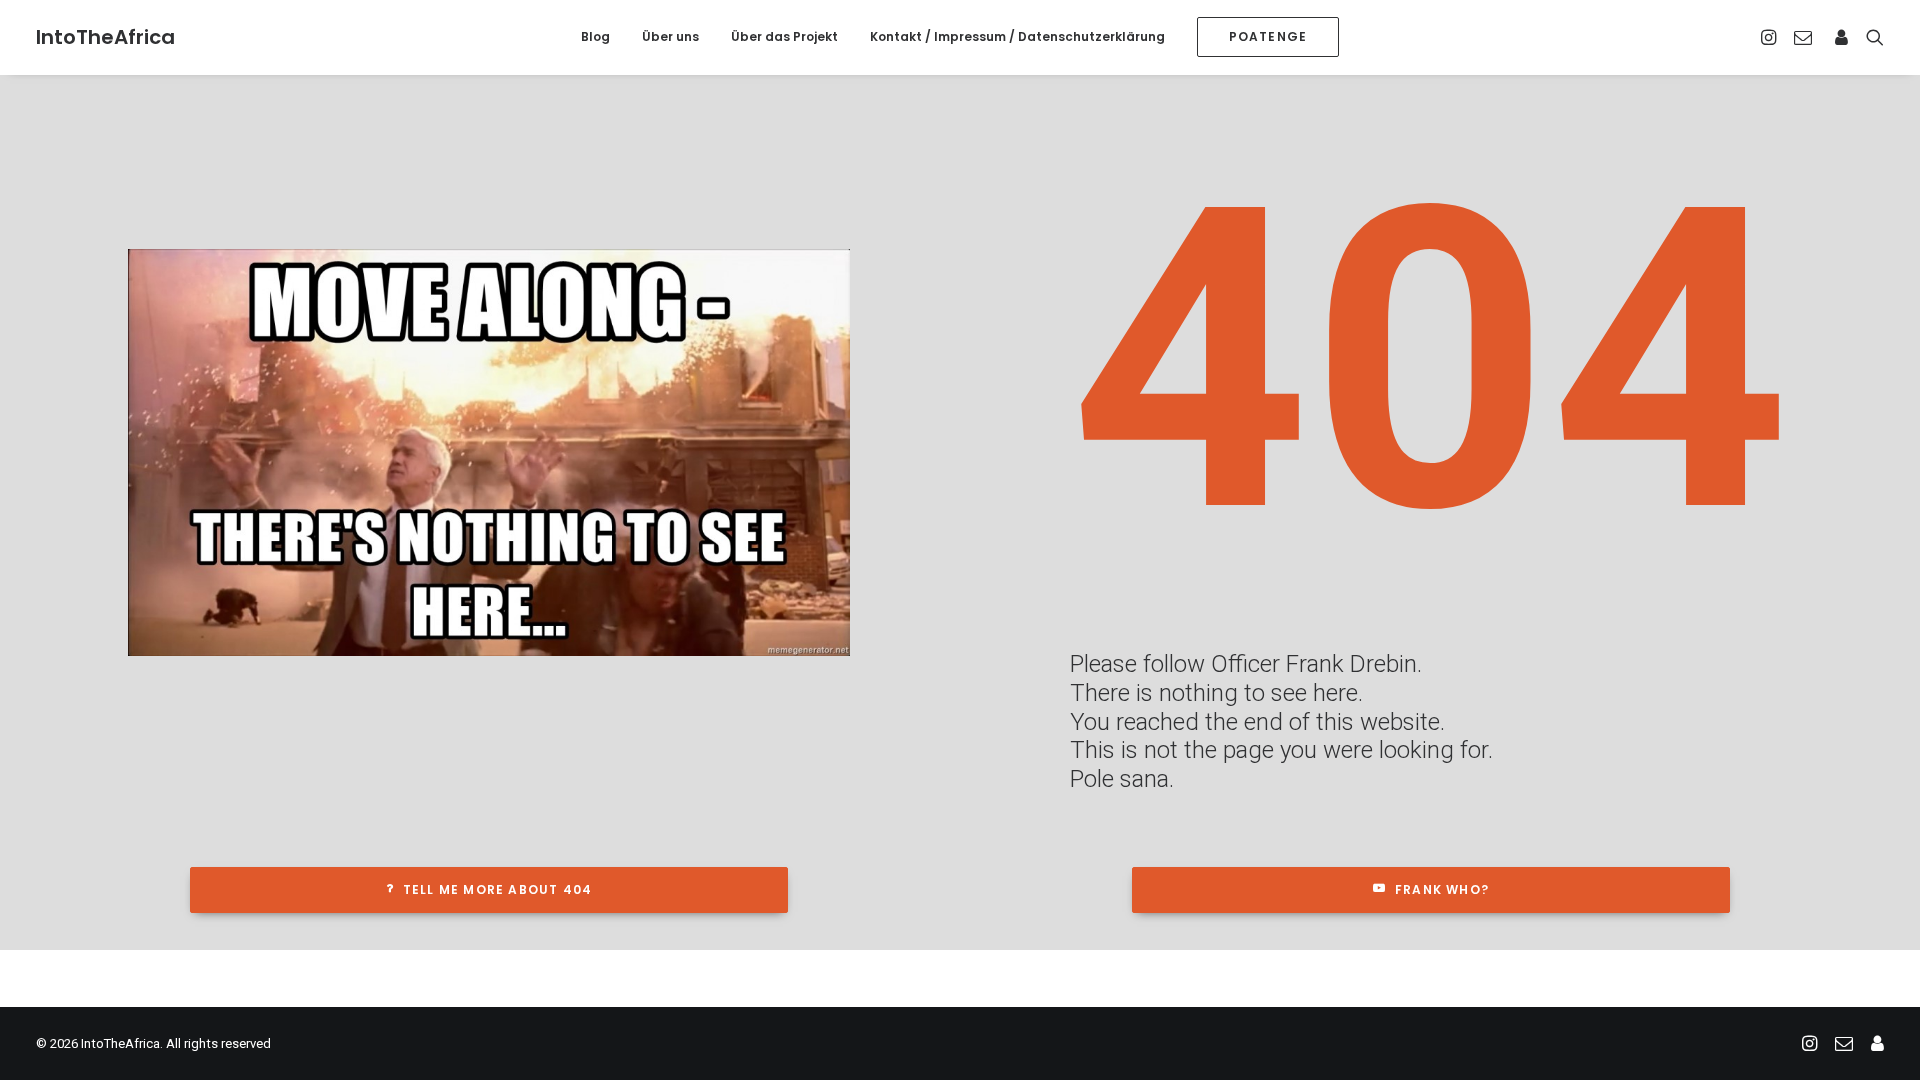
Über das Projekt (784, 36)
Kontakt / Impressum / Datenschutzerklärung (1017, 36)
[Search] (1870, 37)
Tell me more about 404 (497, 889)
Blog (595, 36)
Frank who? (1442, 889)
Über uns (670, 36)
